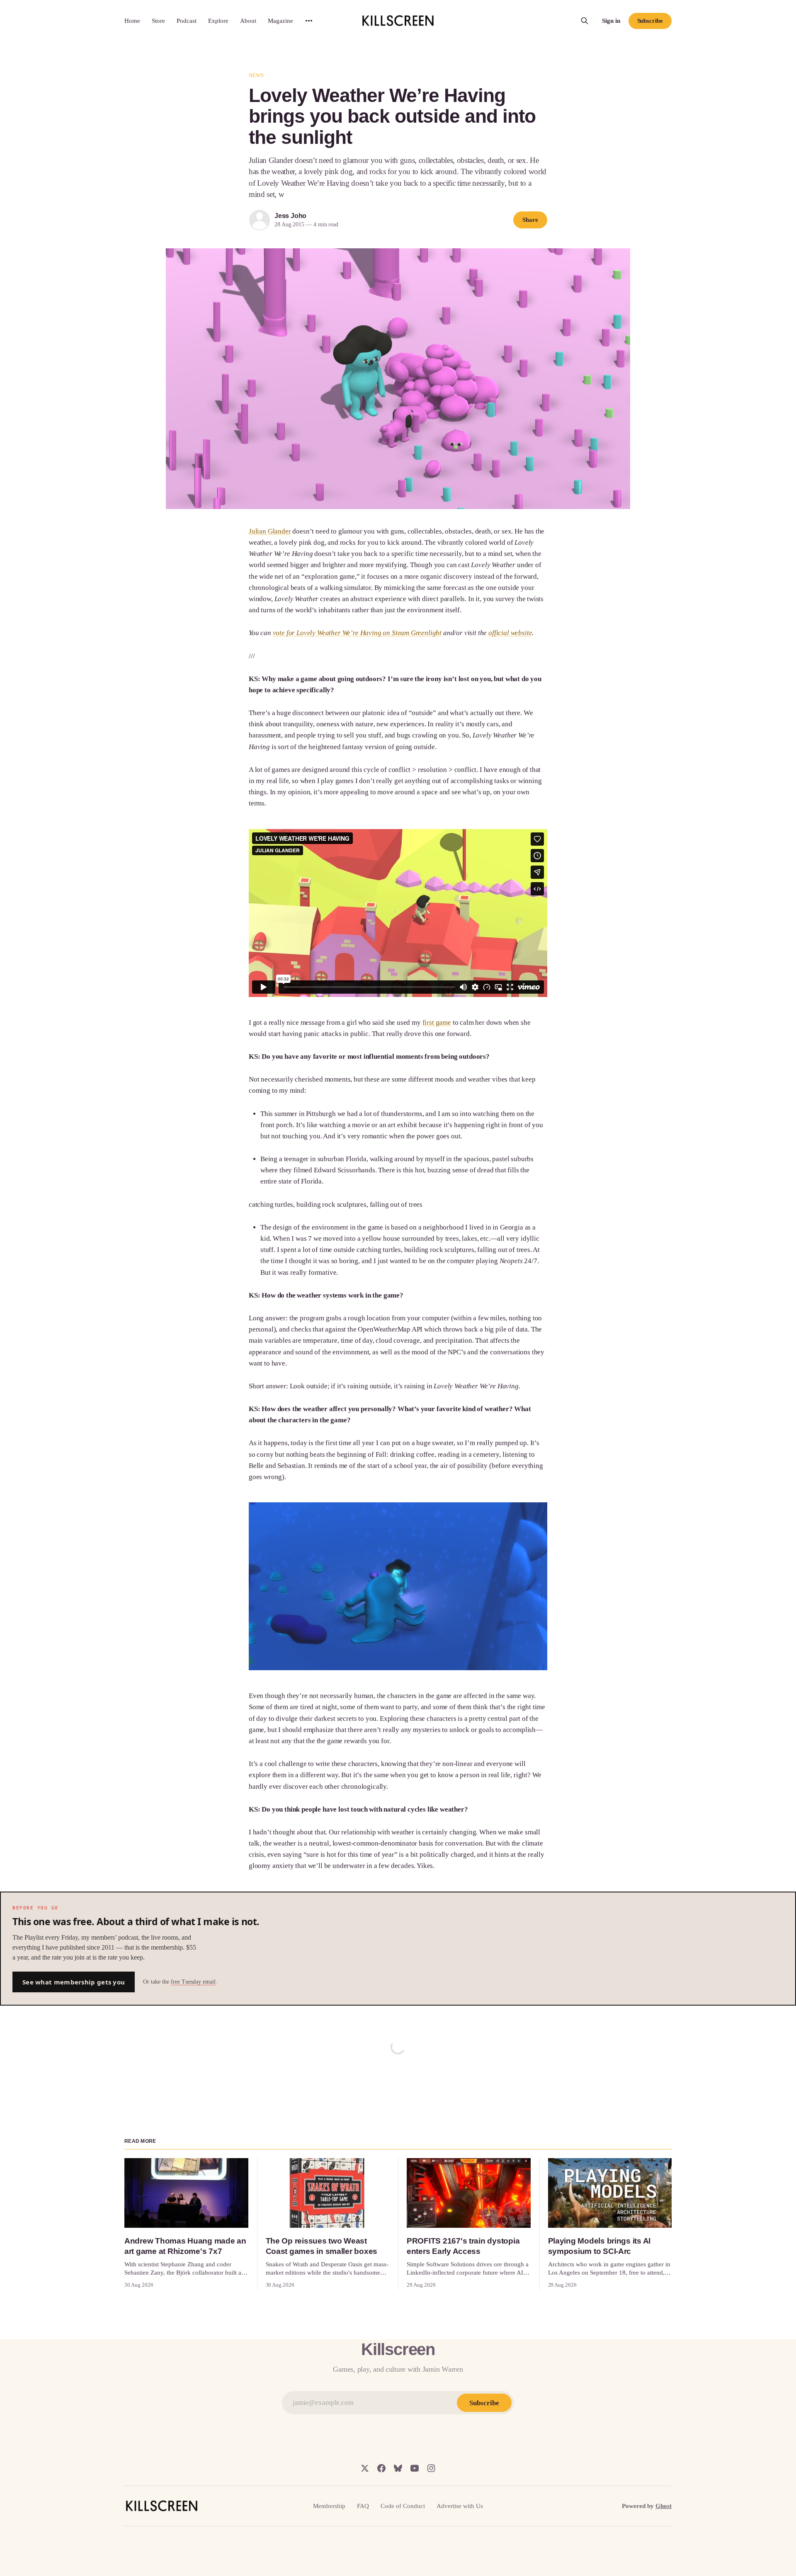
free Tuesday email (193, 1982)
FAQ (363, 2506)
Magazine (280, 21)
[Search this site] (585, 21)
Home (132, 21)
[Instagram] (431, 2468)
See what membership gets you (74, 1982)
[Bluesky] (398, 2468)
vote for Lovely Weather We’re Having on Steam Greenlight (357, 633)
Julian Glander (270, 531)
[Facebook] (381, 2468)
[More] (309, 21)
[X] (365, 2468)
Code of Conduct (403, 2506)
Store (158, 21)
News (256, 75)
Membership (329, 2506)
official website (510, 633)
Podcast (187, 21)
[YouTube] (415, 2468)
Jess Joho (290, 216)
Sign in (611, 21)
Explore (218, 21)
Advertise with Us (460, 2506)
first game (437, 1022)
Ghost (664, 2506)
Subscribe (650, 21)
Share (530, 220)
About (248, 21)
